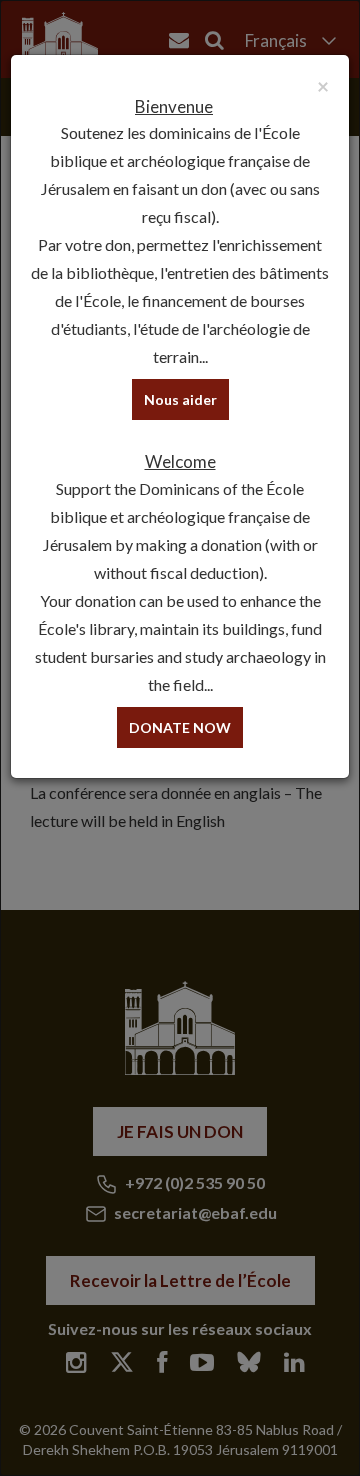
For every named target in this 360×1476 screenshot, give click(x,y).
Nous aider (180, 399)
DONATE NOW (180, 727)
